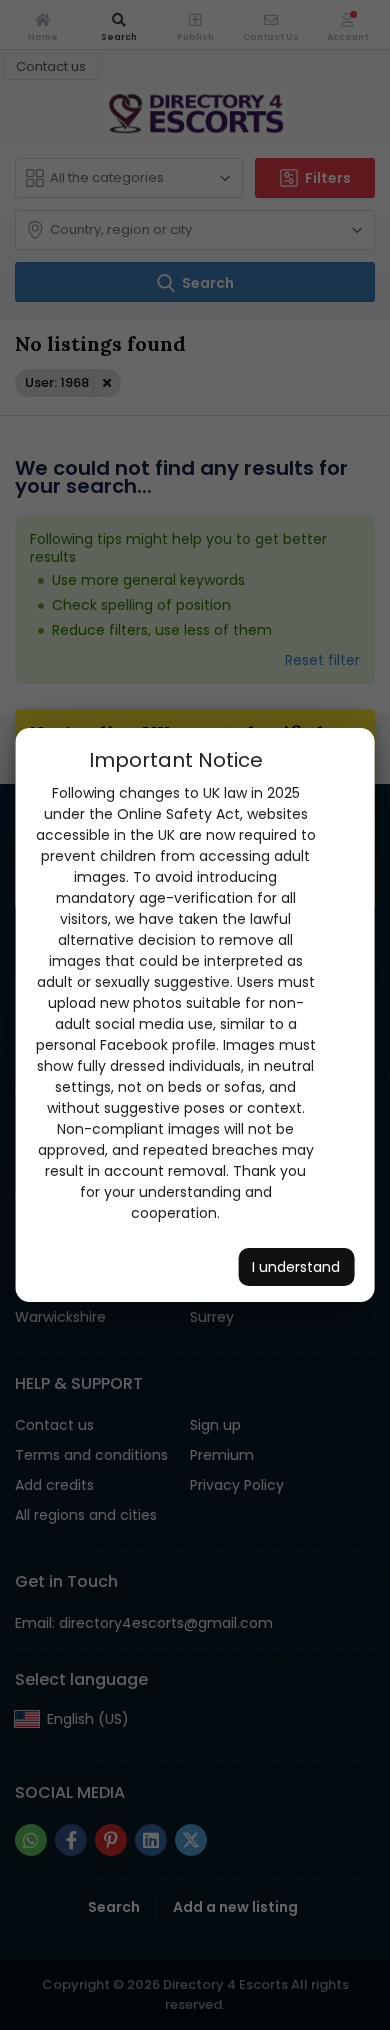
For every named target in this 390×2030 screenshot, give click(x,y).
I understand (296, 1267)
